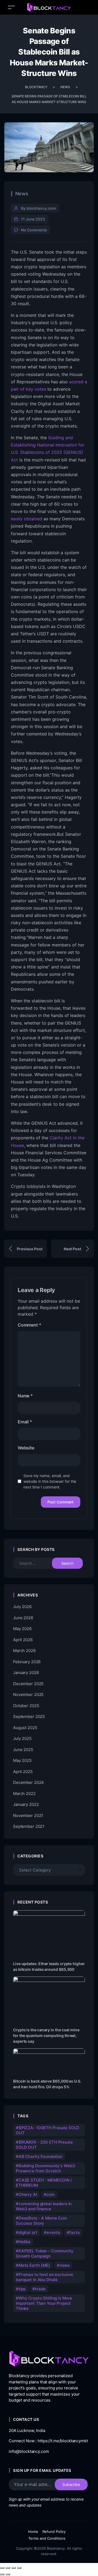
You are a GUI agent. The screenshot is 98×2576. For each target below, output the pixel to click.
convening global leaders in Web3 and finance (44, 2206)
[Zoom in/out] (2, 2568)
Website (26, 1448)
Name (25, 1396)
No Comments (34, 230)
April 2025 (23, 1772)
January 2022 (26, 1804)
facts (74, 2232)
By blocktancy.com (39, 208)
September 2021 (29, 1826)
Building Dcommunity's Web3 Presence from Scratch (45, 2168)
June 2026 (23, 1618)
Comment (29, 1325)
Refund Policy (54, 2532)
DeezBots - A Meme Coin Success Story (41, 2221)
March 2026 (24, 1651)
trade (40, 2289)
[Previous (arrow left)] (2, 2574)
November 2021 (28, 1815)
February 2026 (27, 1662)
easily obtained (27, 519)
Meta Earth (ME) (34, 2265)
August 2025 (25, 1728)
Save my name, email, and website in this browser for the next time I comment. (50, 1481)
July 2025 (22, 1738)
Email (25, 1422)
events (53, 2232)
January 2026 (26, 1673)
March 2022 (24, 1794)
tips (22, 2289)
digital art (28, 2232)
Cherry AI (28, 2194)
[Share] (14, 2568)
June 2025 (23, 1750)
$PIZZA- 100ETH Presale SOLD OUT (48, 2130)
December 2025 (28, 1684)
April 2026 (23, 1640)
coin (51, 2194)
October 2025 (26, 1706)
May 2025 (22, 1760)
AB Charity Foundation (40, 2156)
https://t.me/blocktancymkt (63, 2441)
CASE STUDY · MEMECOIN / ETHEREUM (44, 2183)
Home (33, 2532)
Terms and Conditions (47, 2538)
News (22, 194)
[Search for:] (36, 1563)
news (65, 2265)
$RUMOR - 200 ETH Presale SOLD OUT (44, 2145)
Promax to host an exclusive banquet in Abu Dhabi (45, 2277)
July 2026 (22, 1607)
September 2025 (29, 1716)
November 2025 (28, 1695)
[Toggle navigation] (11, 7)
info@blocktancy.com (29, 2451)
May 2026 (22, 1629)
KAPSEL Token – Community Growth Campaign (45, 2253)
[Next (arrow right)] (8, 2574)
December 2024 (28, 1782)
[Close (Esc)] (19, 2568)
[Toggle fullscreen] (8, 2568)
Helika (24, 2242)
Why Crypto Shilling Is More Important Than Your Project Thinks (44, 2303)
